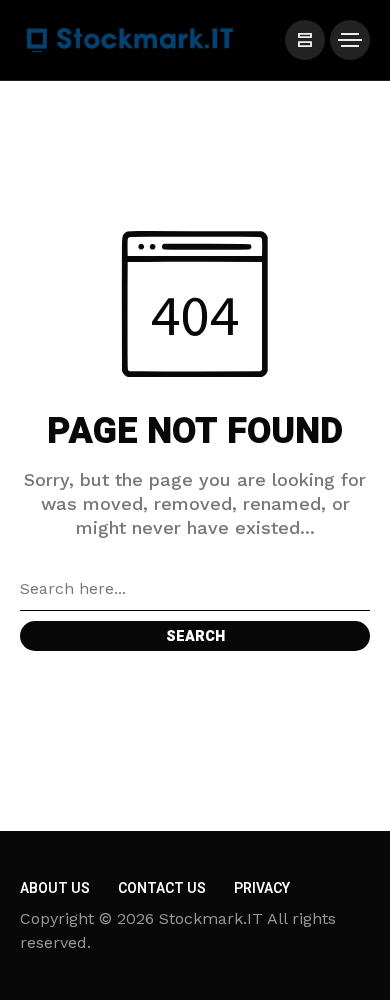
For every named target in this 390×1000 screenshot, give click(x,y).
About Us (55, 888)
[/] (305, 40)
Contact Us (162, 888)
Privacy (262, 888)
